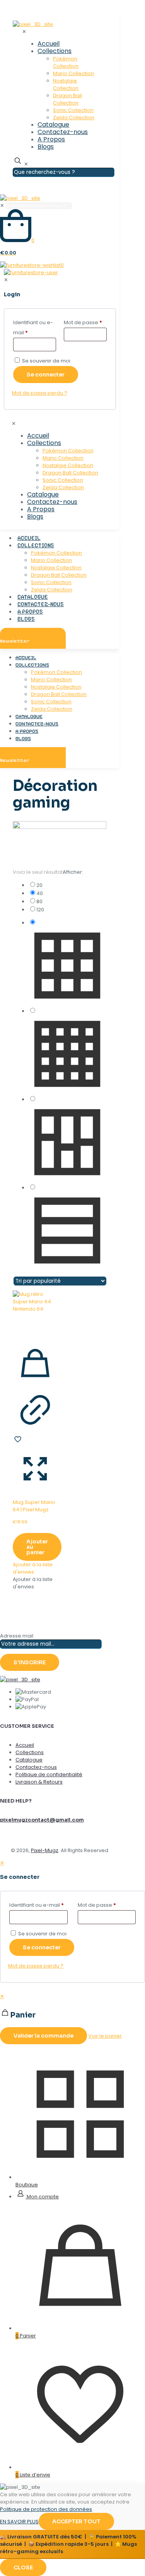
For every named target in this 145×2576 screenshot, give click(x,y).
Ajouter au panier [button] (37, 1547)
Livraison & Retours (39, 1782)
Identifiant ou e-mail (37, 1905)
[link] (67, 885)
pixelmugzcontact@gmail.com (42, 1820)
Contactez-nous (36, 1767)
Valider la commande (43, 2036)
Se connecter (42, 1947)
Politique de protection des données (46, 2509)
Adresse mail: (17, 1636)
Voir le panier (105, 2036)
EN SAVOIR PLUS (19, 2522)
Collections (30, 1752)
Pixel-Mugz (45, 1850)
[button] (33, 1568)
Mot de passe (97, 1905)
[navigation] (72, 2018)
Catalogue (29, 1760)
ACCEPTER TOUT (76, 2521)
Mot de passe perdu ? (36, 1966)
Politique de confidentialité (49, 1774)
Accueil (25, 1745)
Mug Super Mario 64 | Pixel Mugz (34, 1506)
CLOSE (23, 2567)
